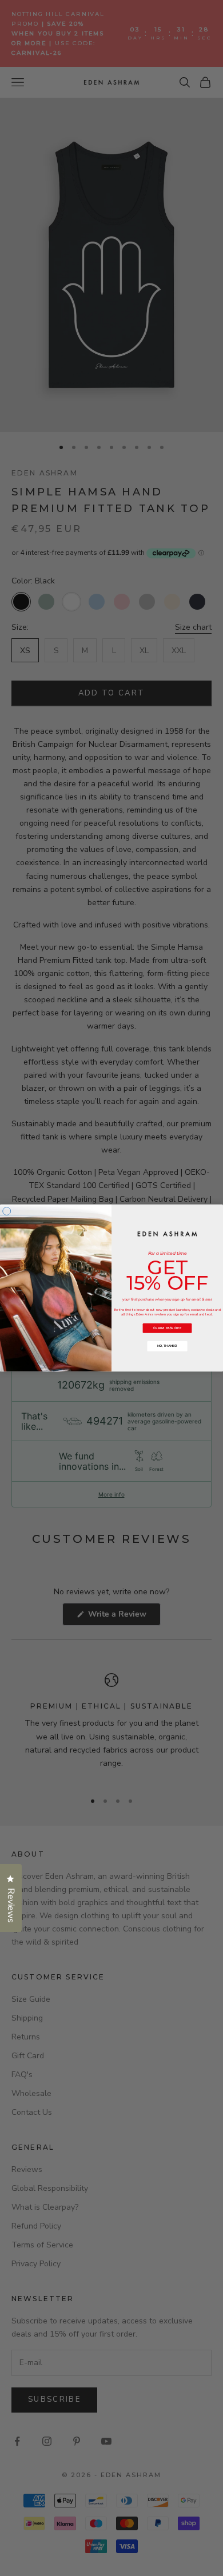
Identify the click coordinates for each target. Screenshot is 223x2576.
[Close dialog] (7, 1211)
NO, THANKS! (167, 1346)
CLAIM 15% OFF (168, 1328)
